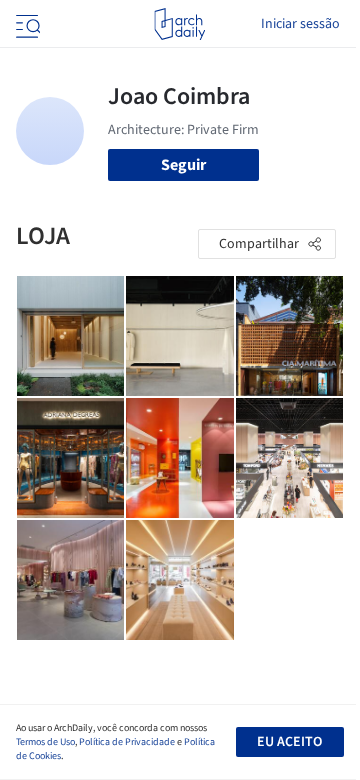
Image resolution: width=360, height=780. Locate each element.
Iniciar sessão (300, 24)
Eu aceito (289, 742)
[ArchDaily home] (179, 24)
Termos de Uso (45, 742)
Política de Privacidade (127, 742)
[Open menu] (26, 24)
